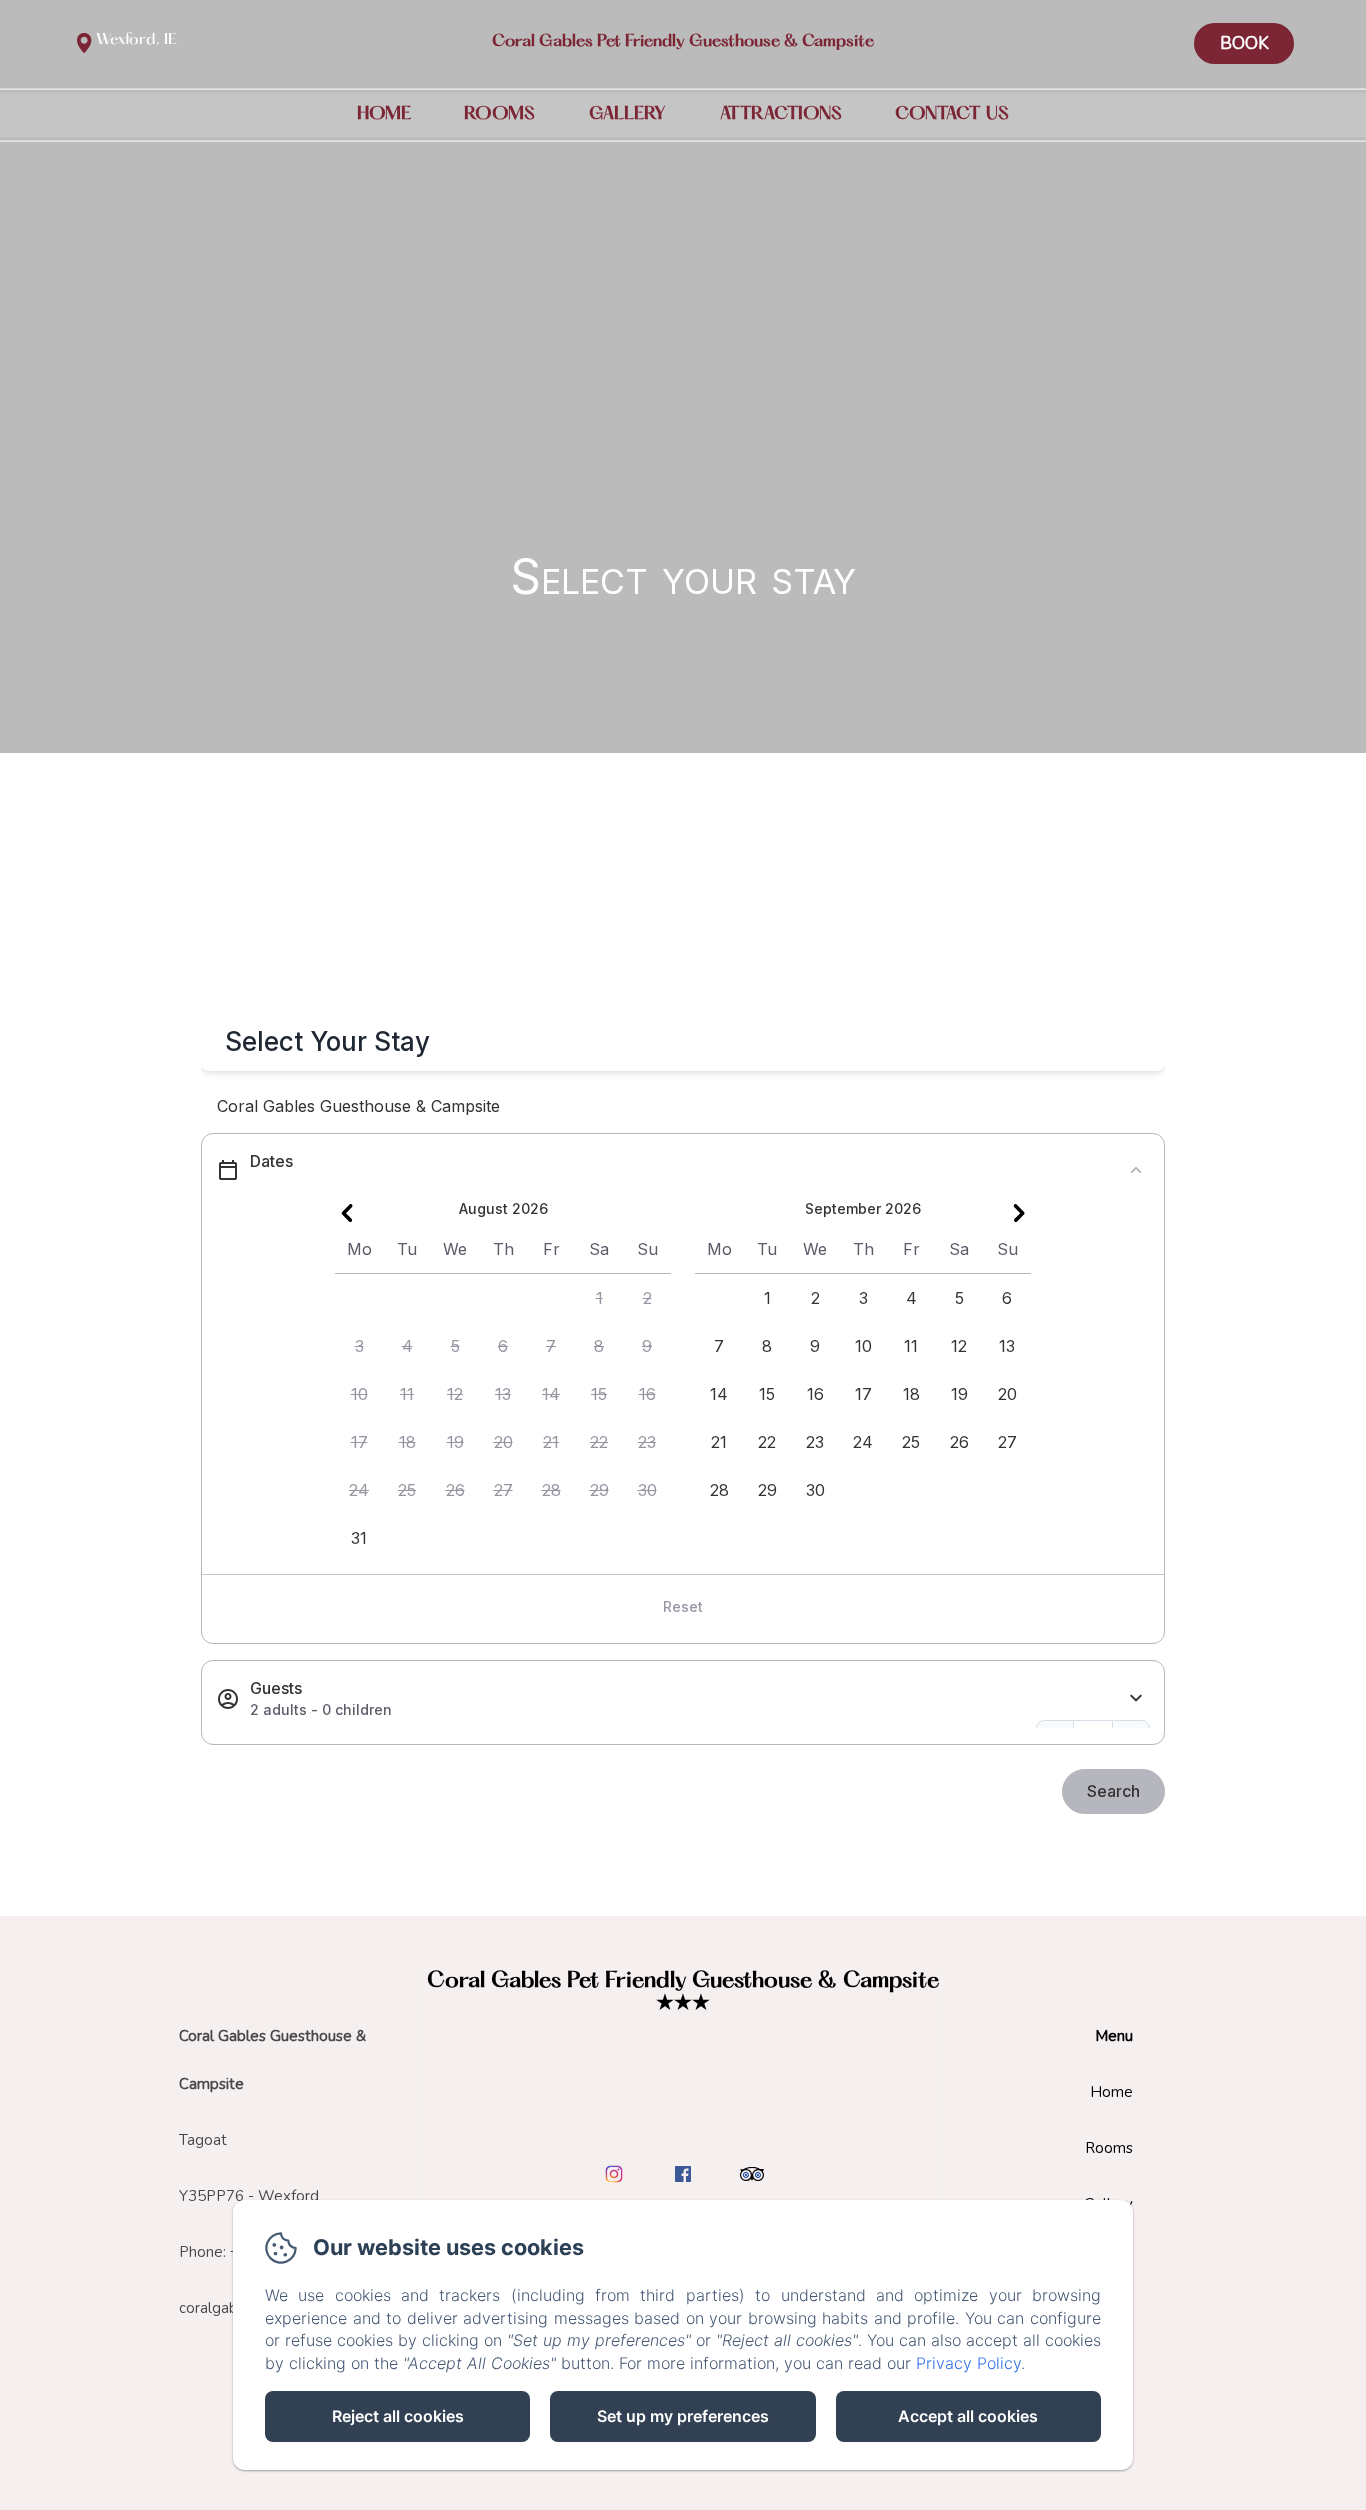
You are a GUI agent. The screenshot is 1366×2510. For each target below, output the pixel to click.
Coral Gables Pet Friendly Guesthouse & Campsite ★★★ (683, 1992)
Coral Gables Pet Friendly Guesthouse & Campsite (683, 42)
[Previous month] (347, 1213)
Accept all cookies (968, 2416)
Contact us (952, 114)
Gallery (627, 114)
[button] (599, 1298)
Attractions (781, 114)
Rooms (499, 114)
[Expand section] (1136, 1698)
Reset (683, 1606)
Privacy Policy (968, 2363)
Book (1244, 43)
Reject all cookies (398, 2416)
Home (384, 114)
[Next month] (1019, 1213)
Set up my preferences (683, 2416)
